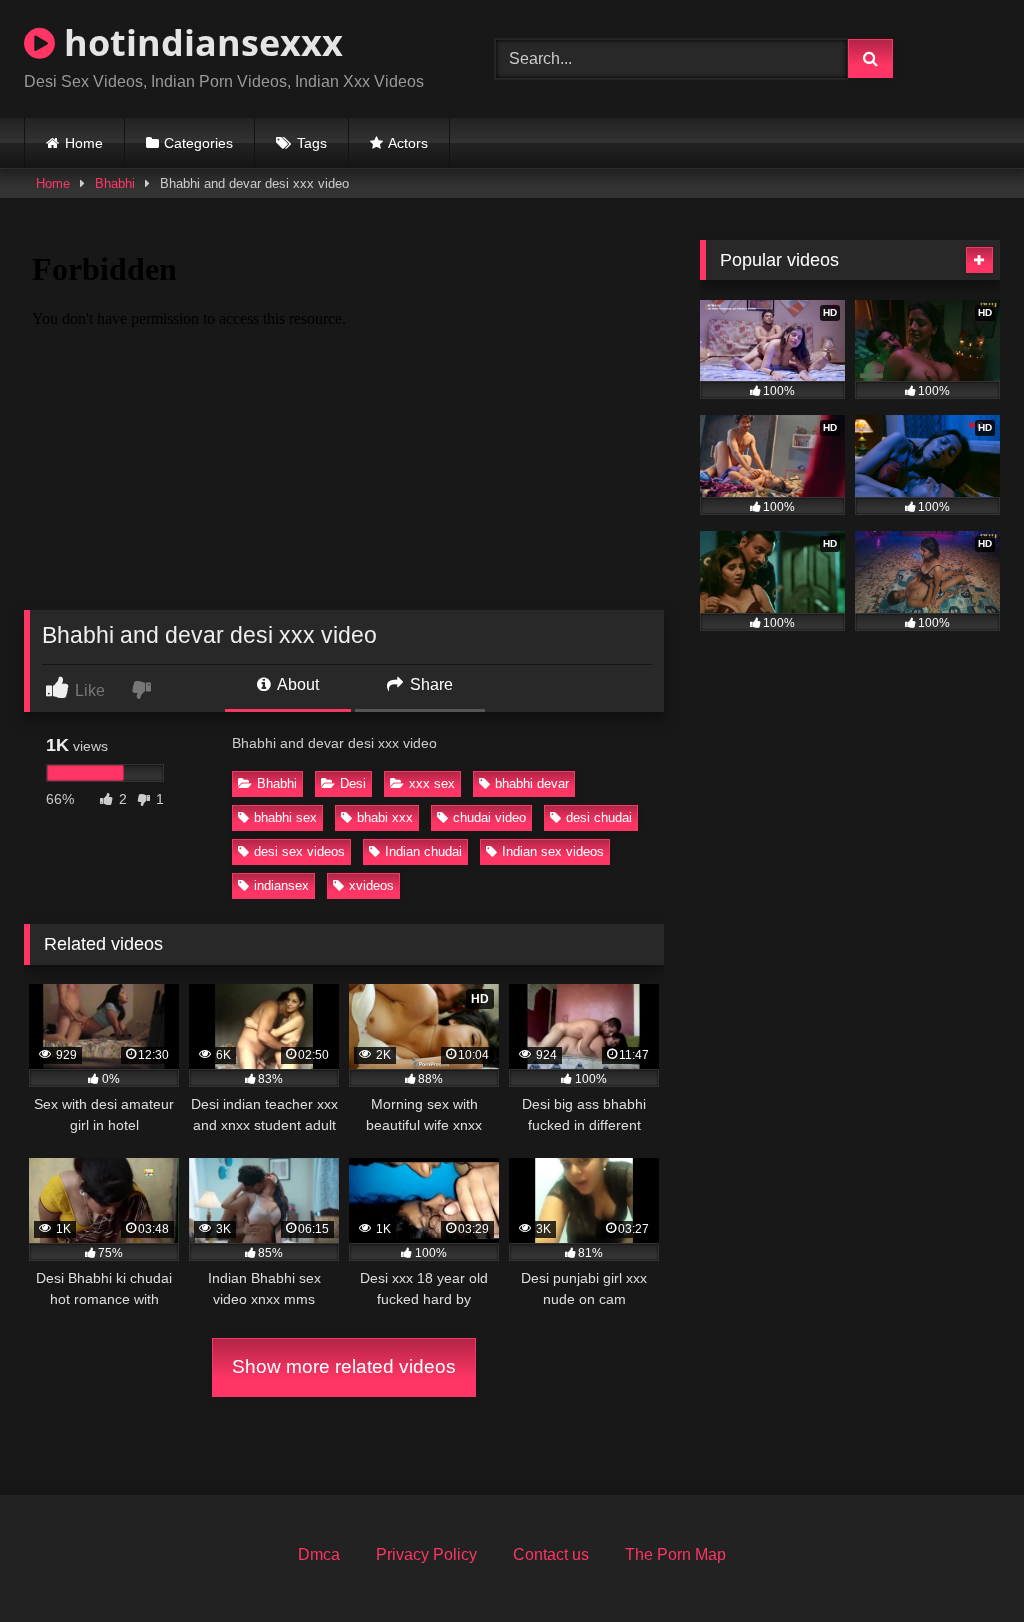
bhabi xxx (385, 817)
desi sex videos (299, 851)
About (296, 684)
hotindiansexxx (199, 42)
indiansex (281, 885)
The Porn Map (675, 1554)
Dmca (319, 1554)
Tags (312, 143)
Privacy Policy (426, 1554)
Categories (198, 143)
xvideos (371, 885)
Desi (353, 783)
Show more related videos (344, 1366)
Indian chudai (423, 851)
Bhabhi (115, 183)
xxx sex (432, 783)
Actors (408, 143)
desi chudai (599, 817)
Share (429, 684)
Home (84, 143)
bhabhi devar (532, 783)
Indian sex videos (553, 851)
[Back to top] (962, 1562)
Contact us (551, 1554)
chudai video (489, 817)
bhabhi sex (285, 817)
